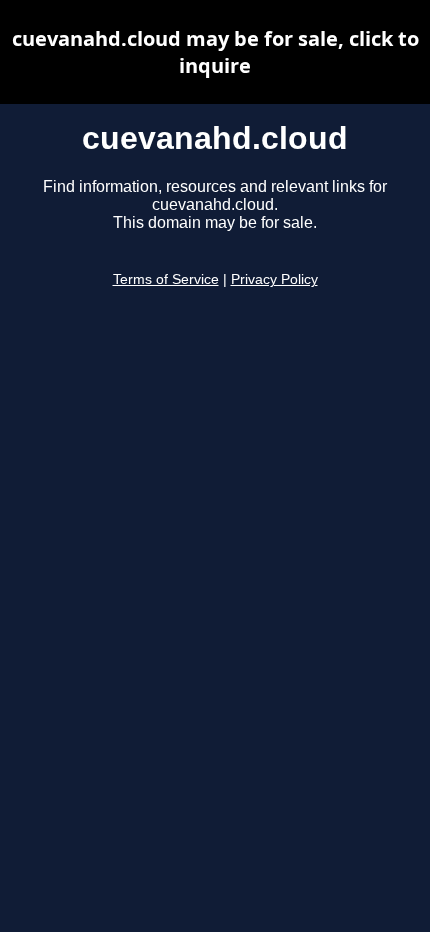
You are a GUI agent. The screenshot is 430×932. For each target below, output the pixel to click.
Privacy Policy (274, 279)
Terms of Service (166, 279)
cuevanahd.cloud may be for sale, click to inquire (215, 52)
